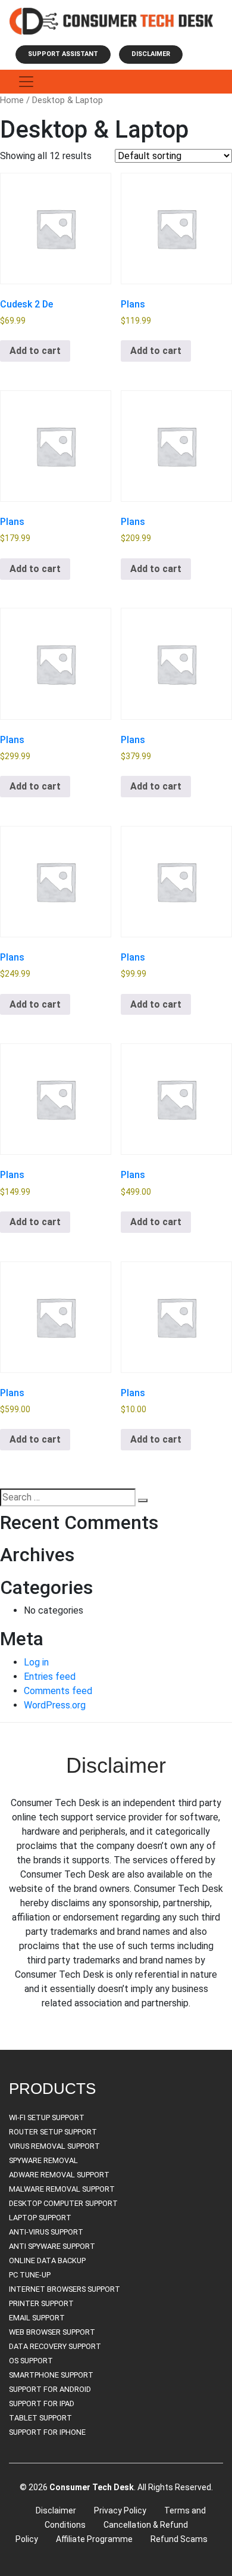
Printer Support (41, 2303)
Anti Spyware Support (52, 2246)
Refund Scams (179, 2539)
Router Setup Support (53, 2132)
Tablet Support (40, 2418)
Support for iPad (42, 2403)
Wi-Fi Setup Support (47, 2117)
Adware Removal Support (59, 2175)
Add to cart (35, 351)
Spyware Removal (43, 2160)
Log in (36, 1662)
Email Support (37, 2318)
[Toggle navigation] (26, 82)
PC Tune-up (30, 2275)
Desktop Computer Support (63, 2203)
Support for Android (50, 2389)
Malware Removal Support (62, 2189)
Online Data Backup (47, 2260)
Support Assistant (63, 54)
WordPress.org (55, 1705)
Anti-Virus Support (46, 2232)
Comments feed (58, 1691)
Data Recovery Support (55, 2346)
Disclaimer (151, 54)
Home (12, 100)
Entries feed (50, 1677)
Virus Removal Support (54, 2146)
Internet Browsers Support (65, 2289)
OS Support (31, 2361)
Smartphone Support (51, 2375)
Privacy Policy (120, 2510)
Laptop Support (40, 2218)
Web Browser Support (52, 2332)
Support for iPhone (47, 2432)
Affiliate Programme (94, 2539)
